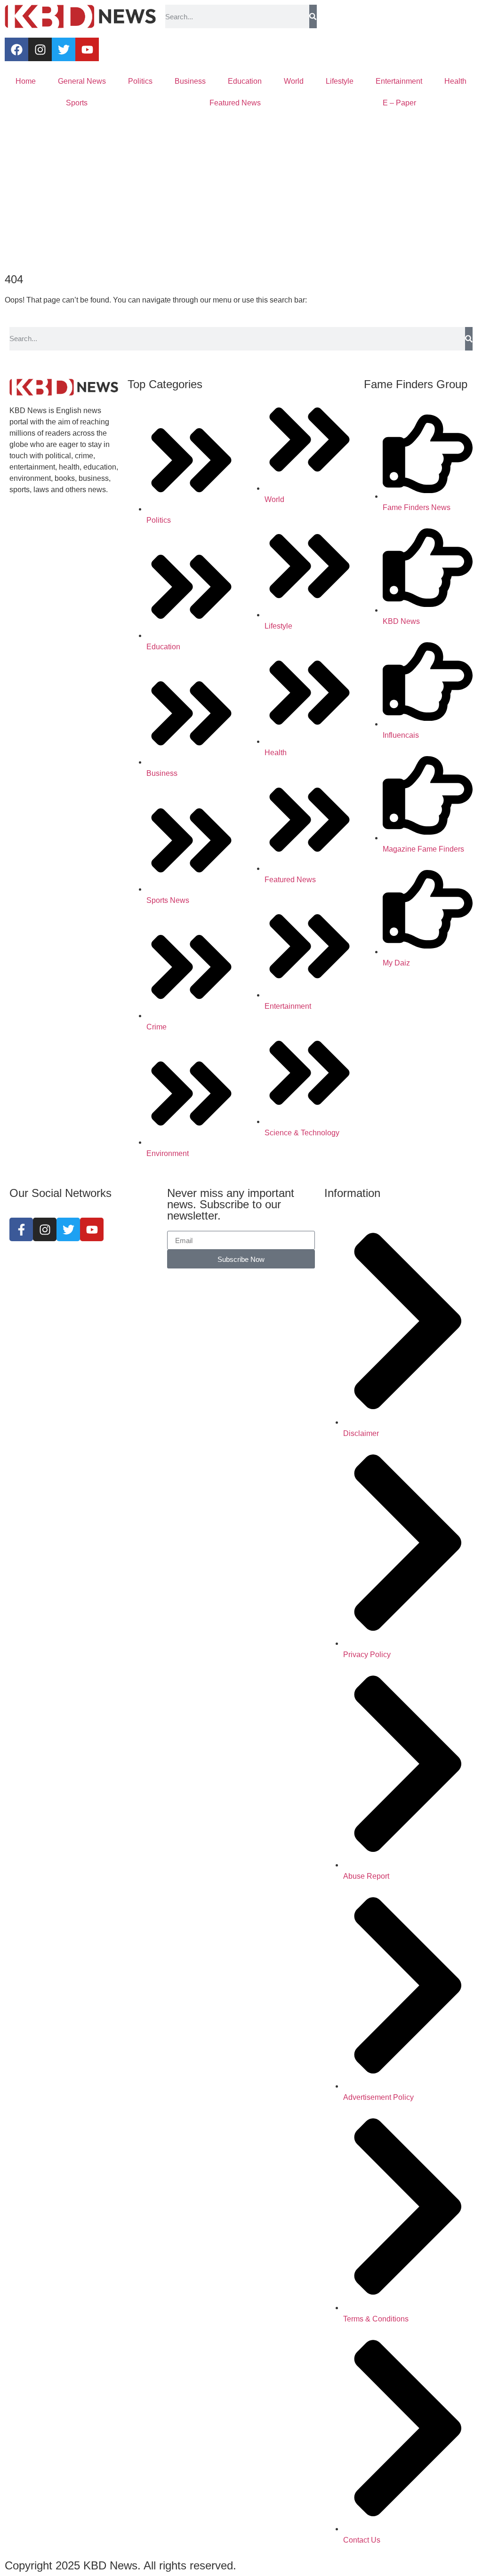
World (294, 81)
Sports (77, 103)
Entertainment (399, 81)
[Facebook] (16, 49)
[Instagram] (40, 49)
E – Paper (399, 103)
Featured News (235, 103)
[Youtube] (87, 49)
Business (190, 81)
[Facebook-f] (21, 1229)
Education (245, 81)
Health (455, 81)
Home (26, 81)
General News (82, 81)
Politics (140, 81)
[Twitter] (64, 49)
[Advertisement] (241, 194)
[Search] (313, 16)
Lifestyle (340, 81)
